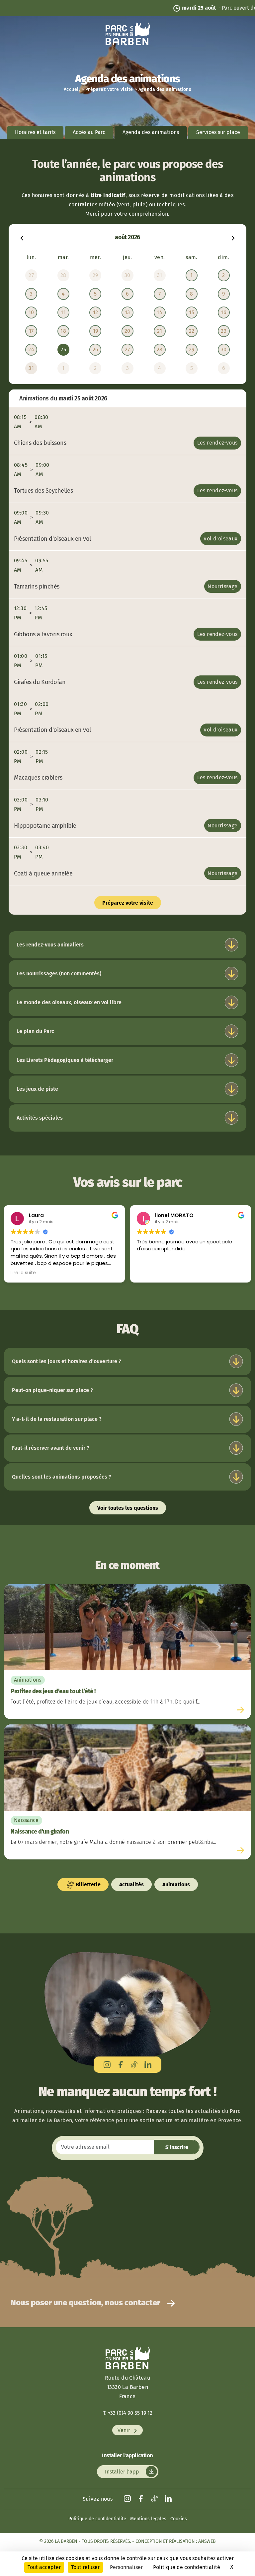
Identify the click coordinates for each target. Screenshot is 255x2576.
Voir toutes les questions (128, 1508)
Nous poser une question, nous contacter (86, 2303)
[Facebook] (121, 2065)
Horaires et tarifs (35, 132)
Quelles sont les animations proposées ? (62, 1477)
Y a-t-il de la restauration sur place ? (57, 1419)
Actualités (131, 1884)
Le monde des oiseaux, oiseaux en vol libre (69, 1002)
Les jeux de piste (37, 1089)
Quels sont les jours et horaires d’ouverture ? (67, 1361)
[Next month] (233, 237)
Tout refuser (85, 2567)
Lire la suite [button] (23, 1273)
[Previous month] (22, 237)
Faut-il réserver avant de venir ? (51, 1448)
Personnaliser (126, 2567)
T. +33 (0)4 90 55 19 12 (128, 2413)
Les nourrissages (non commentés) (59, 974)
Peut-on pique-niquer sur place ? (52, 1390)
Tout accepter (44, 2567)
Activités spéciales (40, 1118)
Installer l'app (123, 2472)
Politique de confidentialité (97, 2519)
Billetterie (87, 1884)
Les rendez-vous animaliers (50, 945)
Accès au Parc (89, 132)
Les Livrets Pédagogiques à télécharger (65, 1060)
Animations (176, 1884)
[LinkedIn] (148, 2065)
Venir (125, 2430)
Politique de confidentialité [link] (187, 2567)
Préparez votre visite (109, 89)
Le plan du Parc (35, 1031)
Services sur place (218, 132)
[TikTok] (134, 2065)
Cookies (179, 2519)
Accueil (72, 89)
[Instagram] (107, 2065)
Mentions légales (148, 2519)
